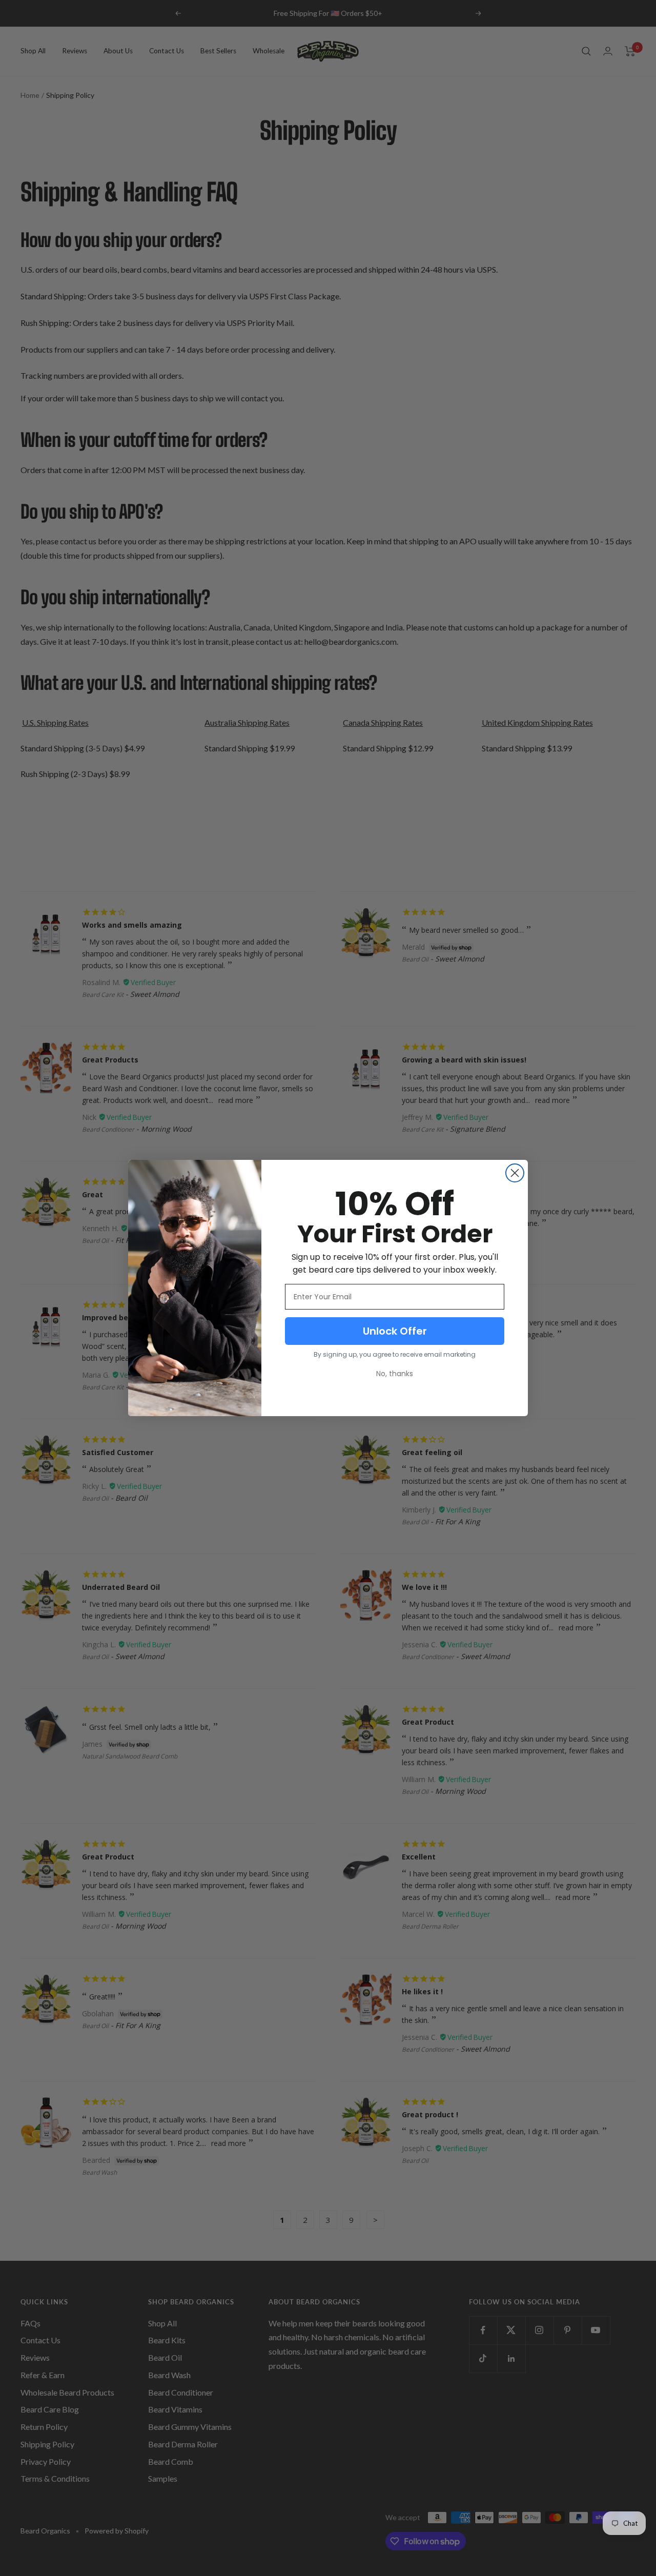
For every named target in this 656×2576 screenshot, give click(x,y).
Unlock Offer (395, 1331)
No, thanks (395, 1374)
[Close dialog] (515, 1173)
